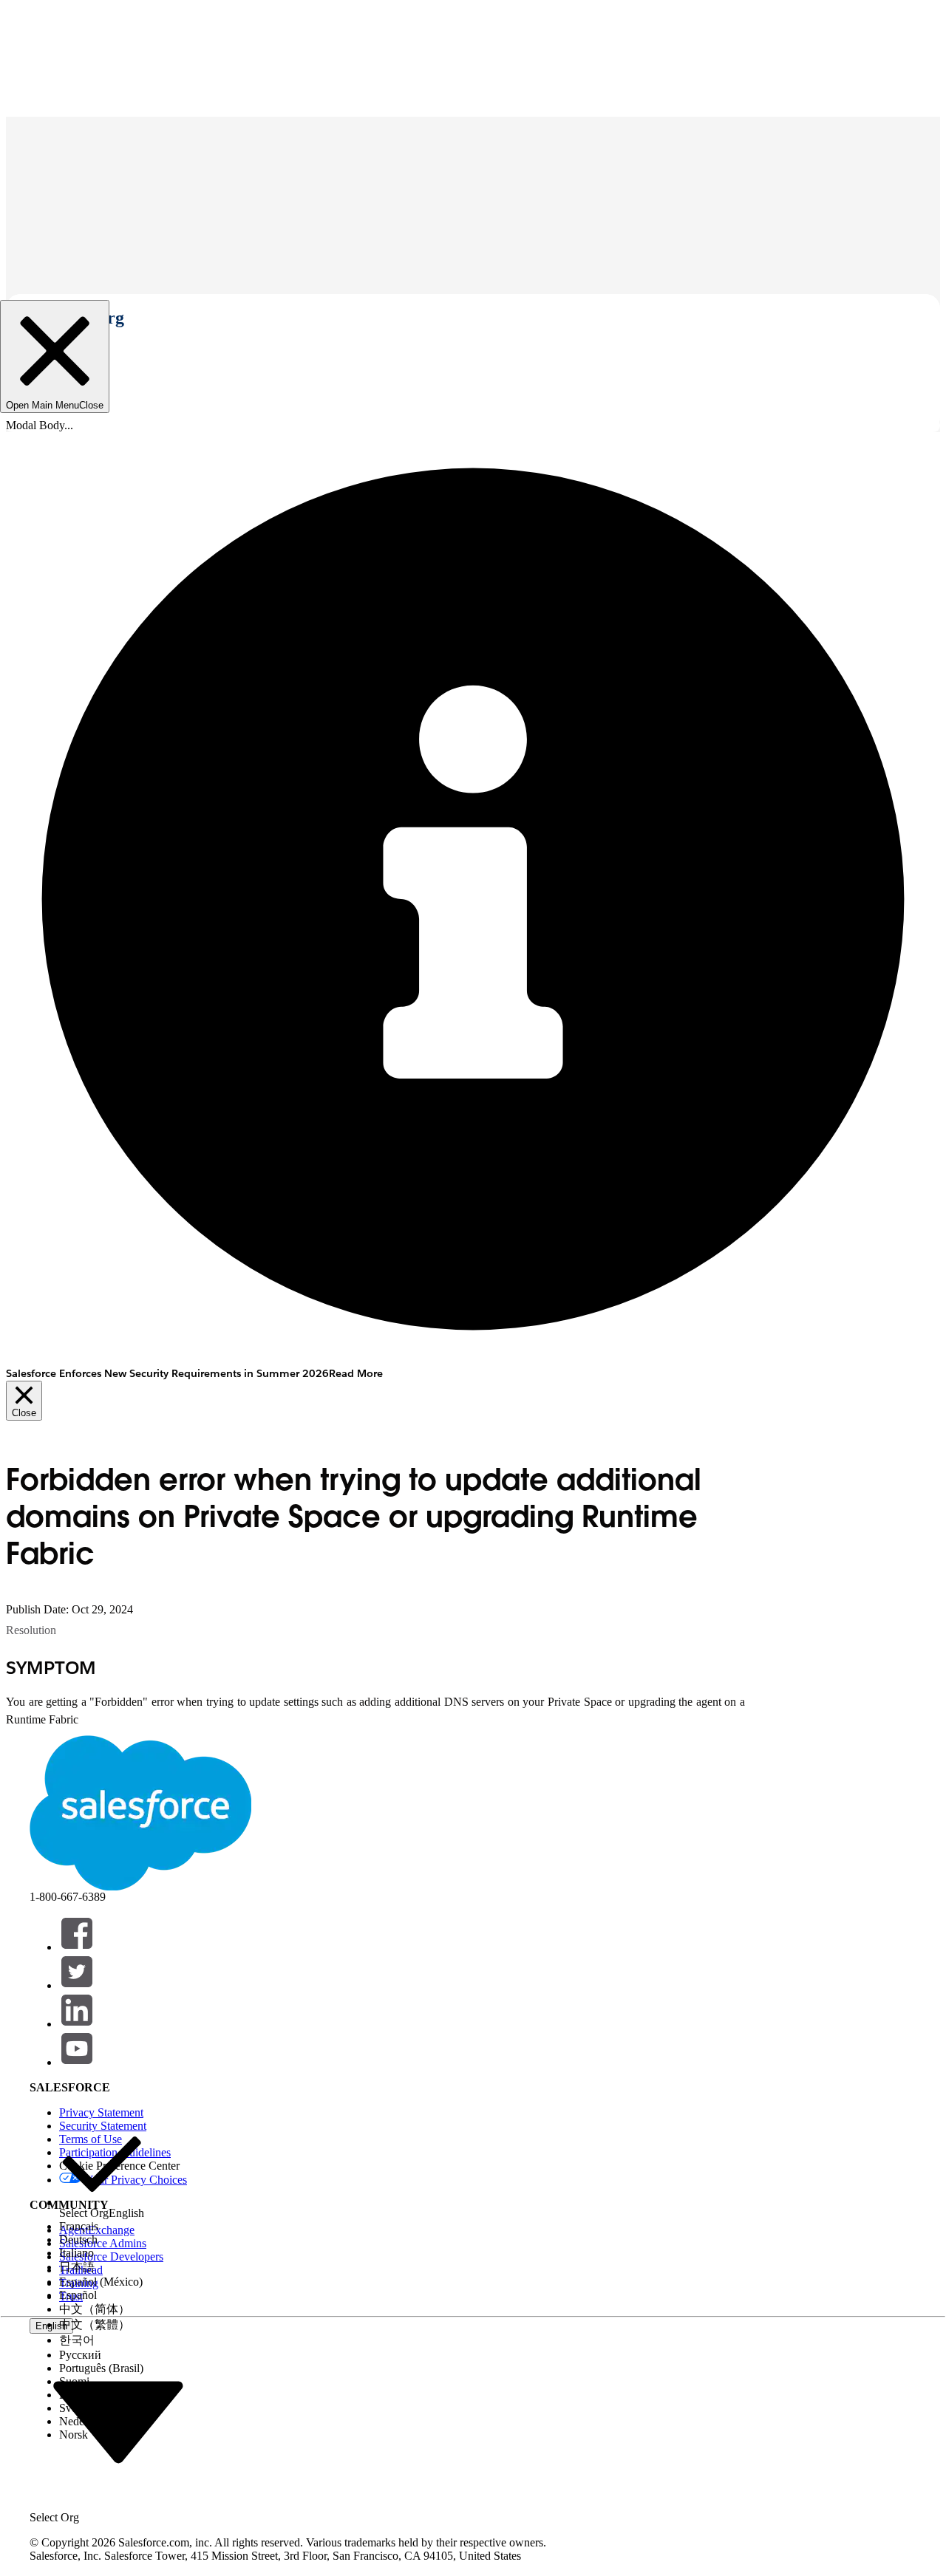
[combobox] (118, 2421)
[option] (102, 2171)
